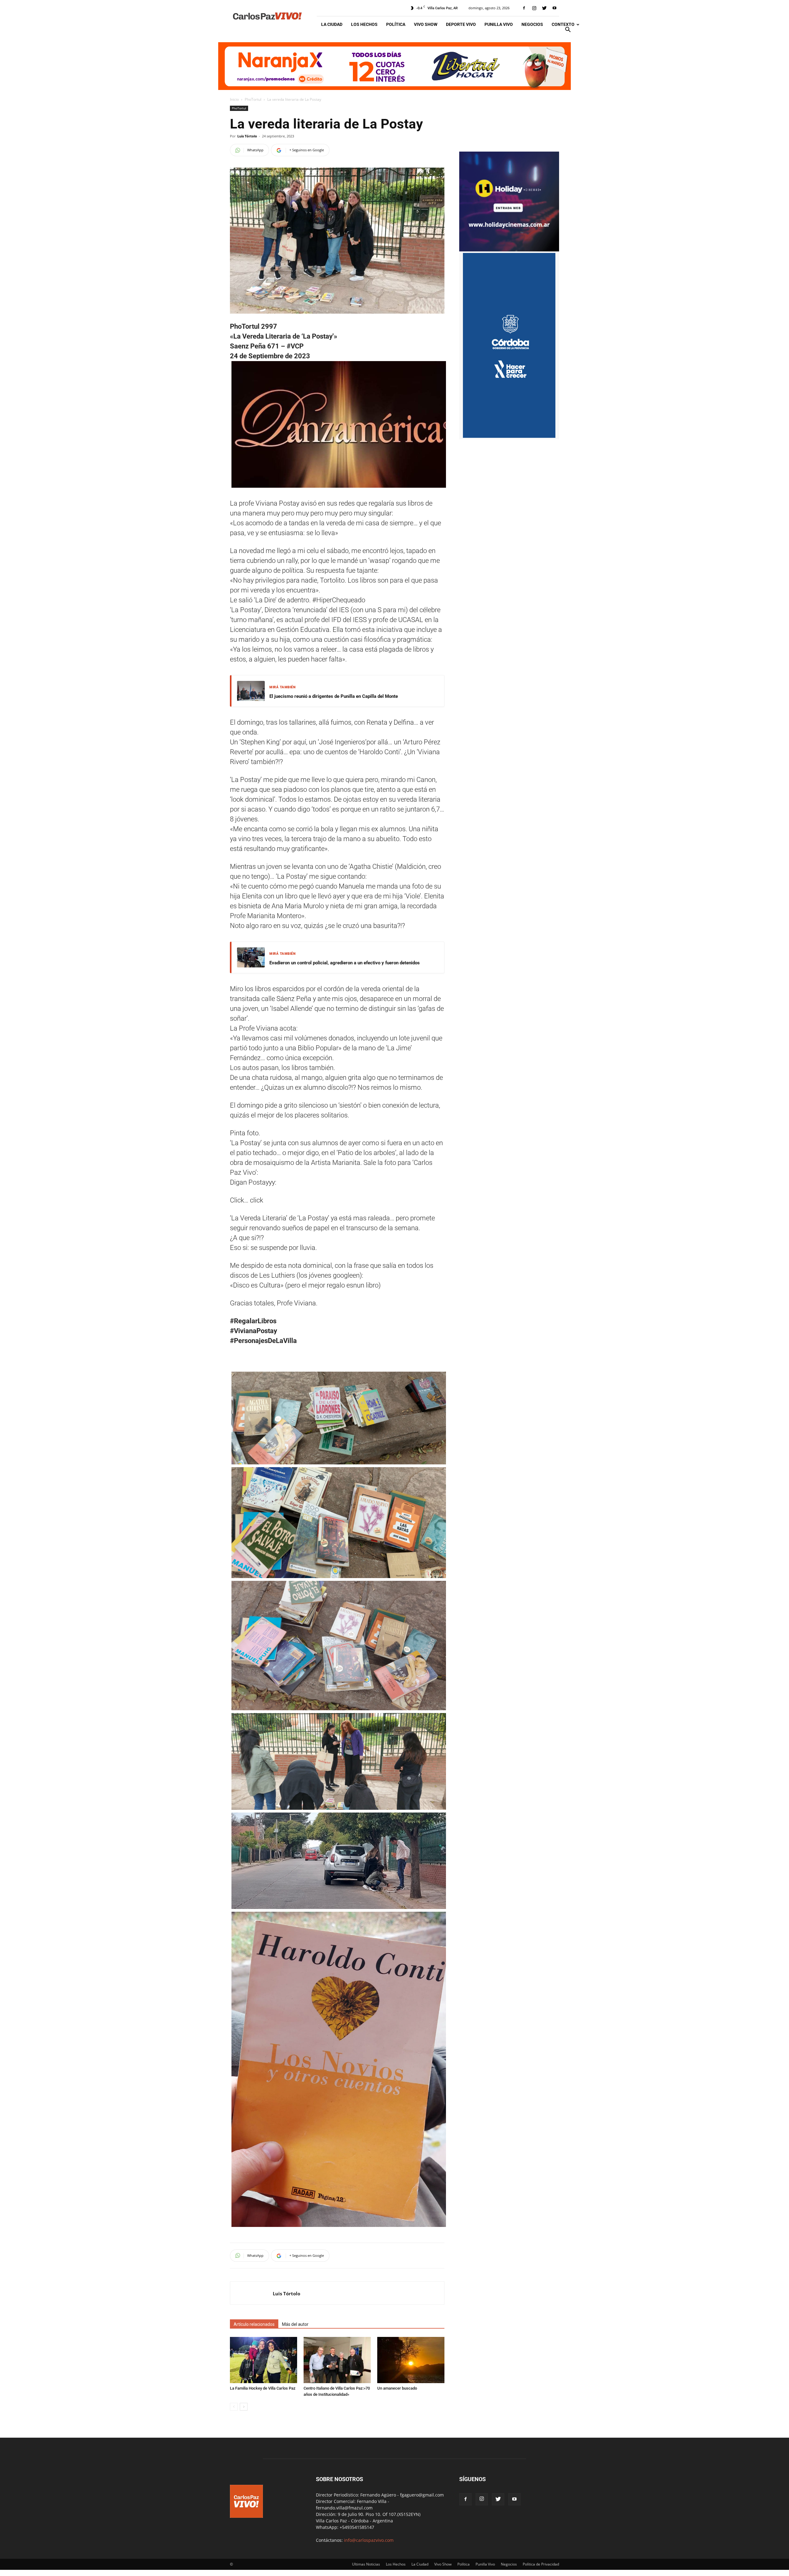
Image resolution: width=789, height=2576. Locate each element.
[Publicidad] (394, 66)
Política (396, 24)
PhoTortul (253, 99)
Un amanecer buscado (397, 2388)
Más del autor (295, 2324)
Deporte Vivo (461, 24)
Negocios (532, 24)
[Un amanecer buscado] (411, 2360)
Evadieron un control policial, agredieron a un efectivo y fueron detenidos (345, 963)
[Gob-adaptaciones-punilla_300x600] (509, 436)
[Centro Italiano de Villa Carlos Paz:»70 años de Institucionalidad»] (337, 2360)
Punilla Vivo (499, 24)
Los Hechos (364, 24)
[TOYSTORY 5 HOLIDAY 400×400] (509, 250)
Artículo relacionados (254, 2324)
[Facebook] (524, 8)
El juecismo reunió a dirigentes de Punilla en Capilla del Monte (334, 696)
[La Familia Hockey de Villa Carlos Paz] (264, 2360)
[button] (568, 30)
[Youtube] (554, 8)
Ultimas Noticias (366, 2564)
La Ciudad (332, 24)
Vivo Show (426, 24)
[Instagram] (534, 8)
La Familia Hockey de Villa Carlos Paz (263, 2388)
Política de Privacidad (541, 2564)
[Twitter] (544, 8)
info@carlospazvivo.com (369, 2540)
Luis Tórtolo (247, 136)
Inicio (234, 99)
